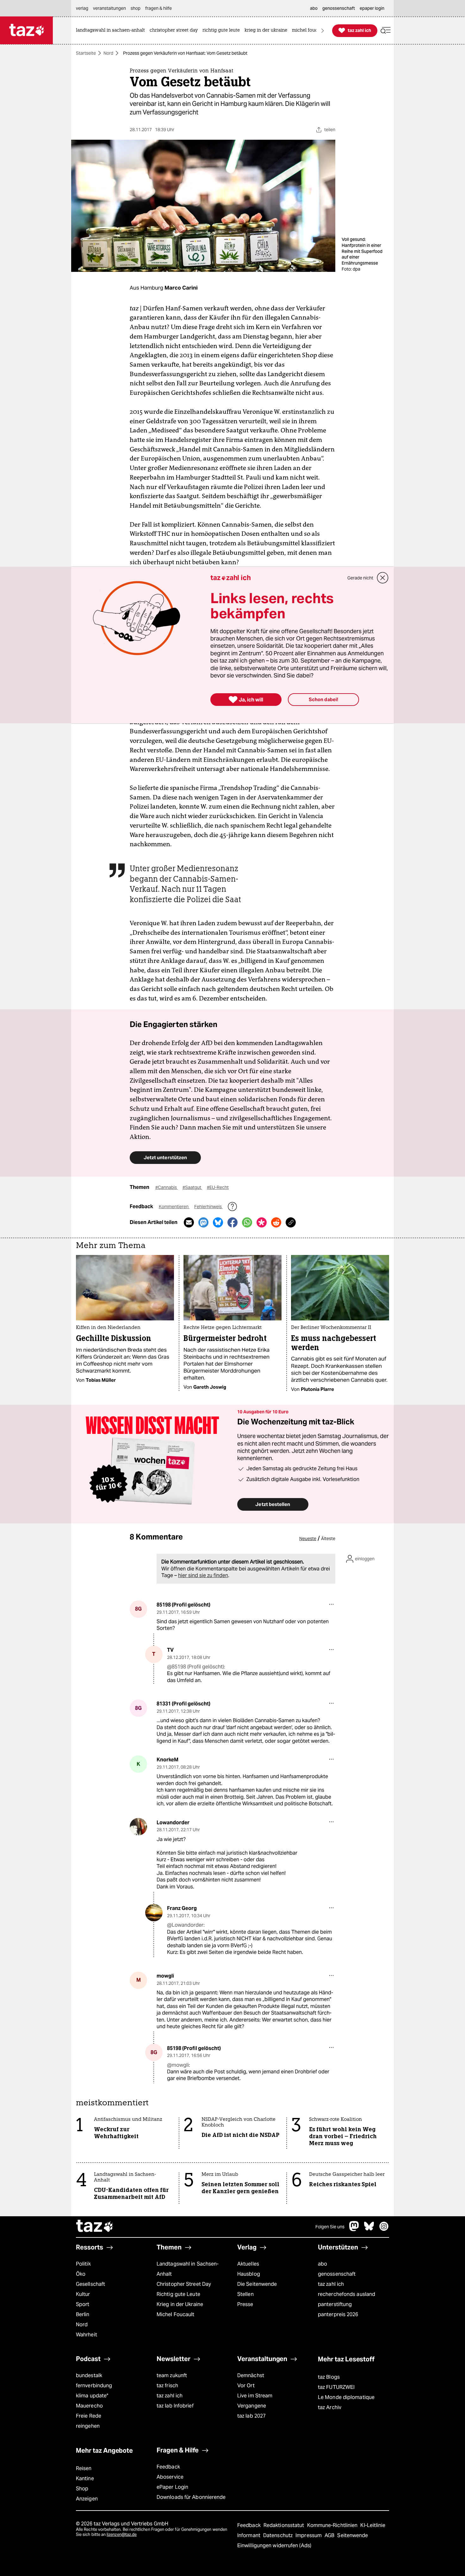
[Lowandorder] (138, 1827)
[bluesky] (369, 2229)
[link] (112, 31)
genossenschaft (337, 2274)
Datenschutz (279, 2535)
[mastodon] (354, 2229)
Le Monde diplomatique (346, 2397)
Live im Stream (255, 2396)
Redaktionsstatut (285, 2525)
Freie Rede (89, 2416)
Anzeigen (87, 2499)
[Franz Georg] (154, 1913)
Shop (82, 2489)
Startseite (86, 53)
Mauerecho (89, 2406)
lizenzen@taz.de (122, 2534)
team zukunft (172, 2375)
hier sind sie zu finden (203, 1575)
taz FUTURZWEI (336, 2387)
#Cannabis (167, 1187)
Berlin (83, 2314)
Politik (83, 2264)
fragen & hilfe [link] (158, 8)
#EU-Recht (218, 1187)
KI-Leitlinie (373, 2525)
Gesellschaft (90, 2284)
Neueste (308, 1539)
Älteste (328, 1539)
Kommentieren (174, 1207)
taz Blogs (329, 2377)
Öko (81, 2274)
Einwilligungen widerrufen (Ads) (274, 2545)
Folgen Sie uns (330, 2227)
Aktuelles (248, 2264)
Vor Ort (246, 2386)
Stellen (245, 2294)
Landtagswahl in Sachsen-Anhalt (188, 2269)
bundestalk (89, 2375)
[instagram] (384, 2229)
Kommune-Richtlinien (333, 2525)
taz (95, 2227)
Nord (108, 53)
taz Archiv (330, 2407)
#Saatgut (192, 1187)
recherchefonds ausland (347, 2294)
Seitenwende (353, 2535)
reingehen (88, 2426)
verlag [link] (82, 8)
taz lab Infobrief (175, 2406)
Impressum (309, 2535)
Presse (245, 2304)
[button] (386, 31)
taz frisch (167, 2386)
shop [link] (136, 8)
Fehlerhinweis (208, 1207)
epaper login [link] (372, 8)
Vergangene (252, 2406)
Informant (249, 2535)
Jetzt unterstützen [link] (165, 1157)
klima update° (92, 2396)
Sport (83, 2304)
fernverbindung (94, 2386)
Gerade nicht (360, 578)
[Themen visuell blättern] (323, 31)
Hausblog (249, 2274)
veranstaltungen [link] (109, 8)
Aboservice (170, 2477)
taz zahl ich (331, 2284)
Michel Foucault (175, 2314)
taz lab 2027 (251, 2416)
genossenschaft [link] (339, 8)
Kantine (85, 2478)
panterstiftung (335, 2304)
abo (322, 2264)
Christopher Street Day (184, 2284)
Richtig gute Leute (178, 2294)
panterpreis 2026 (338, 2314)
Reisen (84, 2468)
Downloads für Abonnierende (191, 2497)
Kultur (83, 2294)
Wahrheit (87, 2335)
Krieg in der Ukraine (180, 2304)
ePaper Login (172, 2487)
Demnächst (251, 2375)
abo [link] (314, 8)
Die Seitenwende (257, 2284)
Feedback (168, 2467)
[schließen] (383, 578)
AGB (330, 2535)
